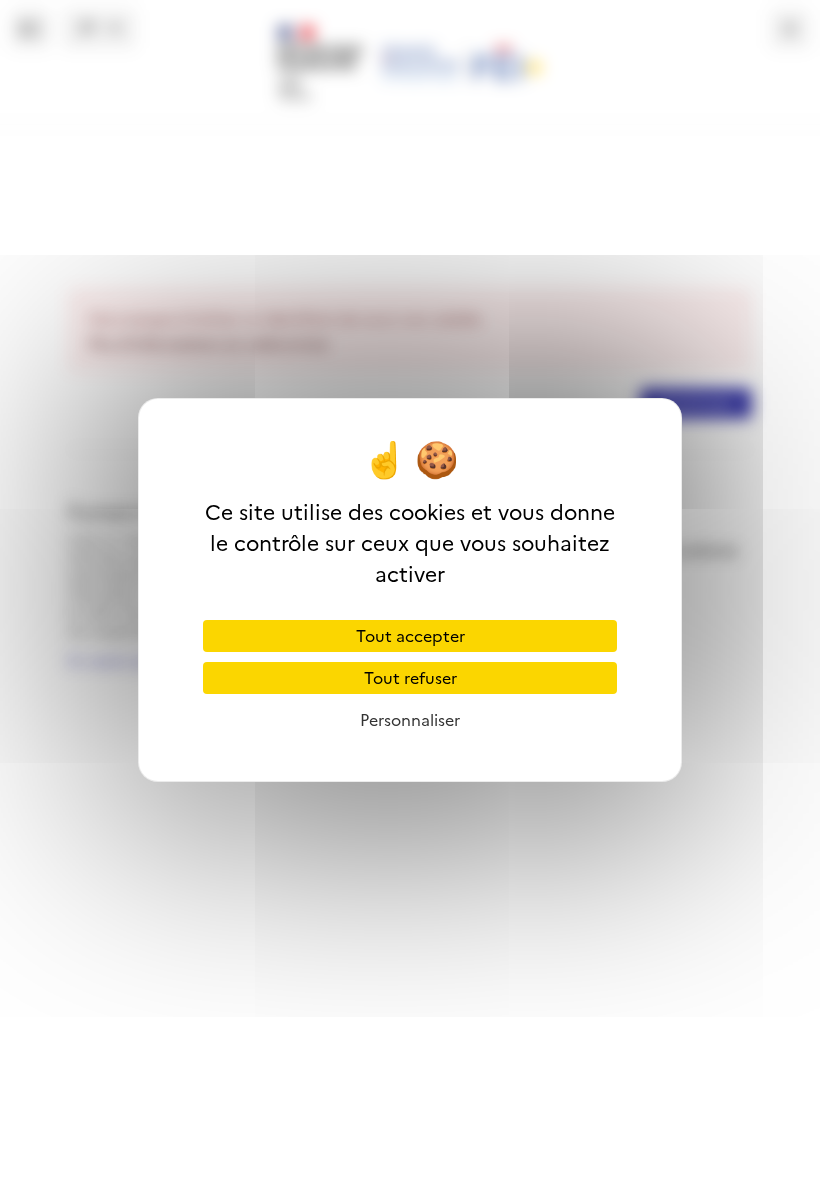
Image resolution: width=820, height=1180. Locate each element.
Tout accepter (410, 636)
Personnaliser (410, 720)
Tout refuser (410, 678)
